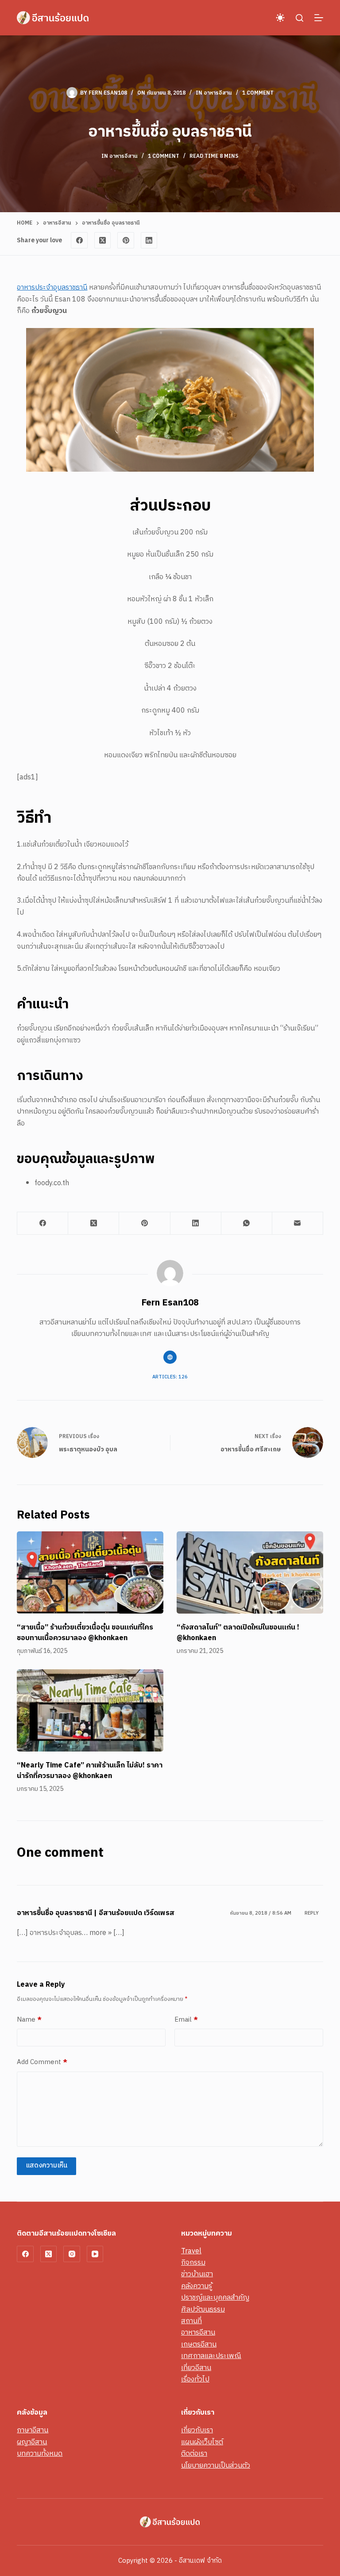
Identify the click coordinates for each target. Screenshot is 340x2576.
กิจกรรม (193, 2263)
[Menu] (319, 18)
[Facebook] (79, 240)
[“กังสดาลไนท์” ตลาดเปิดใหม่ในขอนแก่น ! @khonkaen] (250, 1572)
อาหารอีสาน (218, 93)
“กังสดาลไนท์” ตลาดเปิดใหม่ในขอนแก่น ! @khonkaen (238, 1633)
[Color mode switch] (280, 18)
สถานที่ (191, 2321)
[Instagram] (72, 2254)
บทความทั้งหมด (40, 2454)
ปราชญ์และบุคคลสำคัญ (215, 2298)
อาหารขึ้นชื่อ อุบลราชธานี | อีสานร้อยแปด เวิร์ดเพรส (96, 1913)
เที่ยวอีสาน (196, 2368)
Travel (191, 2251)
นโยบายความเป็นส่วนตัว (216, 2466)
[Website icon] (170, 1357)
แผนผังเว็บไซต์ (202, 2442)
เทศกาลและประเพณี (211, 2356)
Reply (312, 1913)
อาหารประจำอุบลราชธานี (52, 288)
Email (186, 2020)
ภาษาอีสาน (33, 2430)
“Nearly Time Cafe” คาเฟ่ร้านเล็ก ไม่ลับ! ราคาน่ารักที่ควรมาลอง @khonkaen (90, 1771)
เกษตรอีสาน (199, 2345)
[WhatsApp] (247, 1223)
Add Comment (42, 2062)
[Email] (298, 1223)
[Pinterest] (126, 240)
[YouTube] (95, 2254)
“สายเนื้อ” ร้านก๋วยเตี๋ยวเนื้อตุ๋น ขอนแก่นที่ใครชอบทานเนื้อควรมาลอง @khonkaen (85, 1633)
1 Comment (258, 93)
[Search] (299, 18)
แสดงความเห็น (46, 2166)
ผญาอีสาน (32, 2442)
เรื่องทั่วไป (195, 2379)
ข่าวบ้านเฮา (197, 2274)
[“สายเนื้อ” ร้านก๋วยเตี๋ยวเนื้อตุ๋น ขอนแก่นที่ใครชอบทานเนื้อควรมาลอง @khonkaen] (90, 1572)
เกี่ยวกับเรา (197, 2430)
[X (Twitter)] (103, 240)
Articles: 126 (170, 1377)
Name (29, 2020)
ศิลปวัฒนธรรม (203, 2310)
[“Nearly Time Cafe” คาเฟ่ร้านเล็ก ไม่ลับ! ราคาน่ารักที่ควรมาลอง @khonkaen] (90, 1710)
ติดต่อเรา (194, 2454)
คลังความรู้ (197, 2286)
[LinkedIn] (149, 240)
